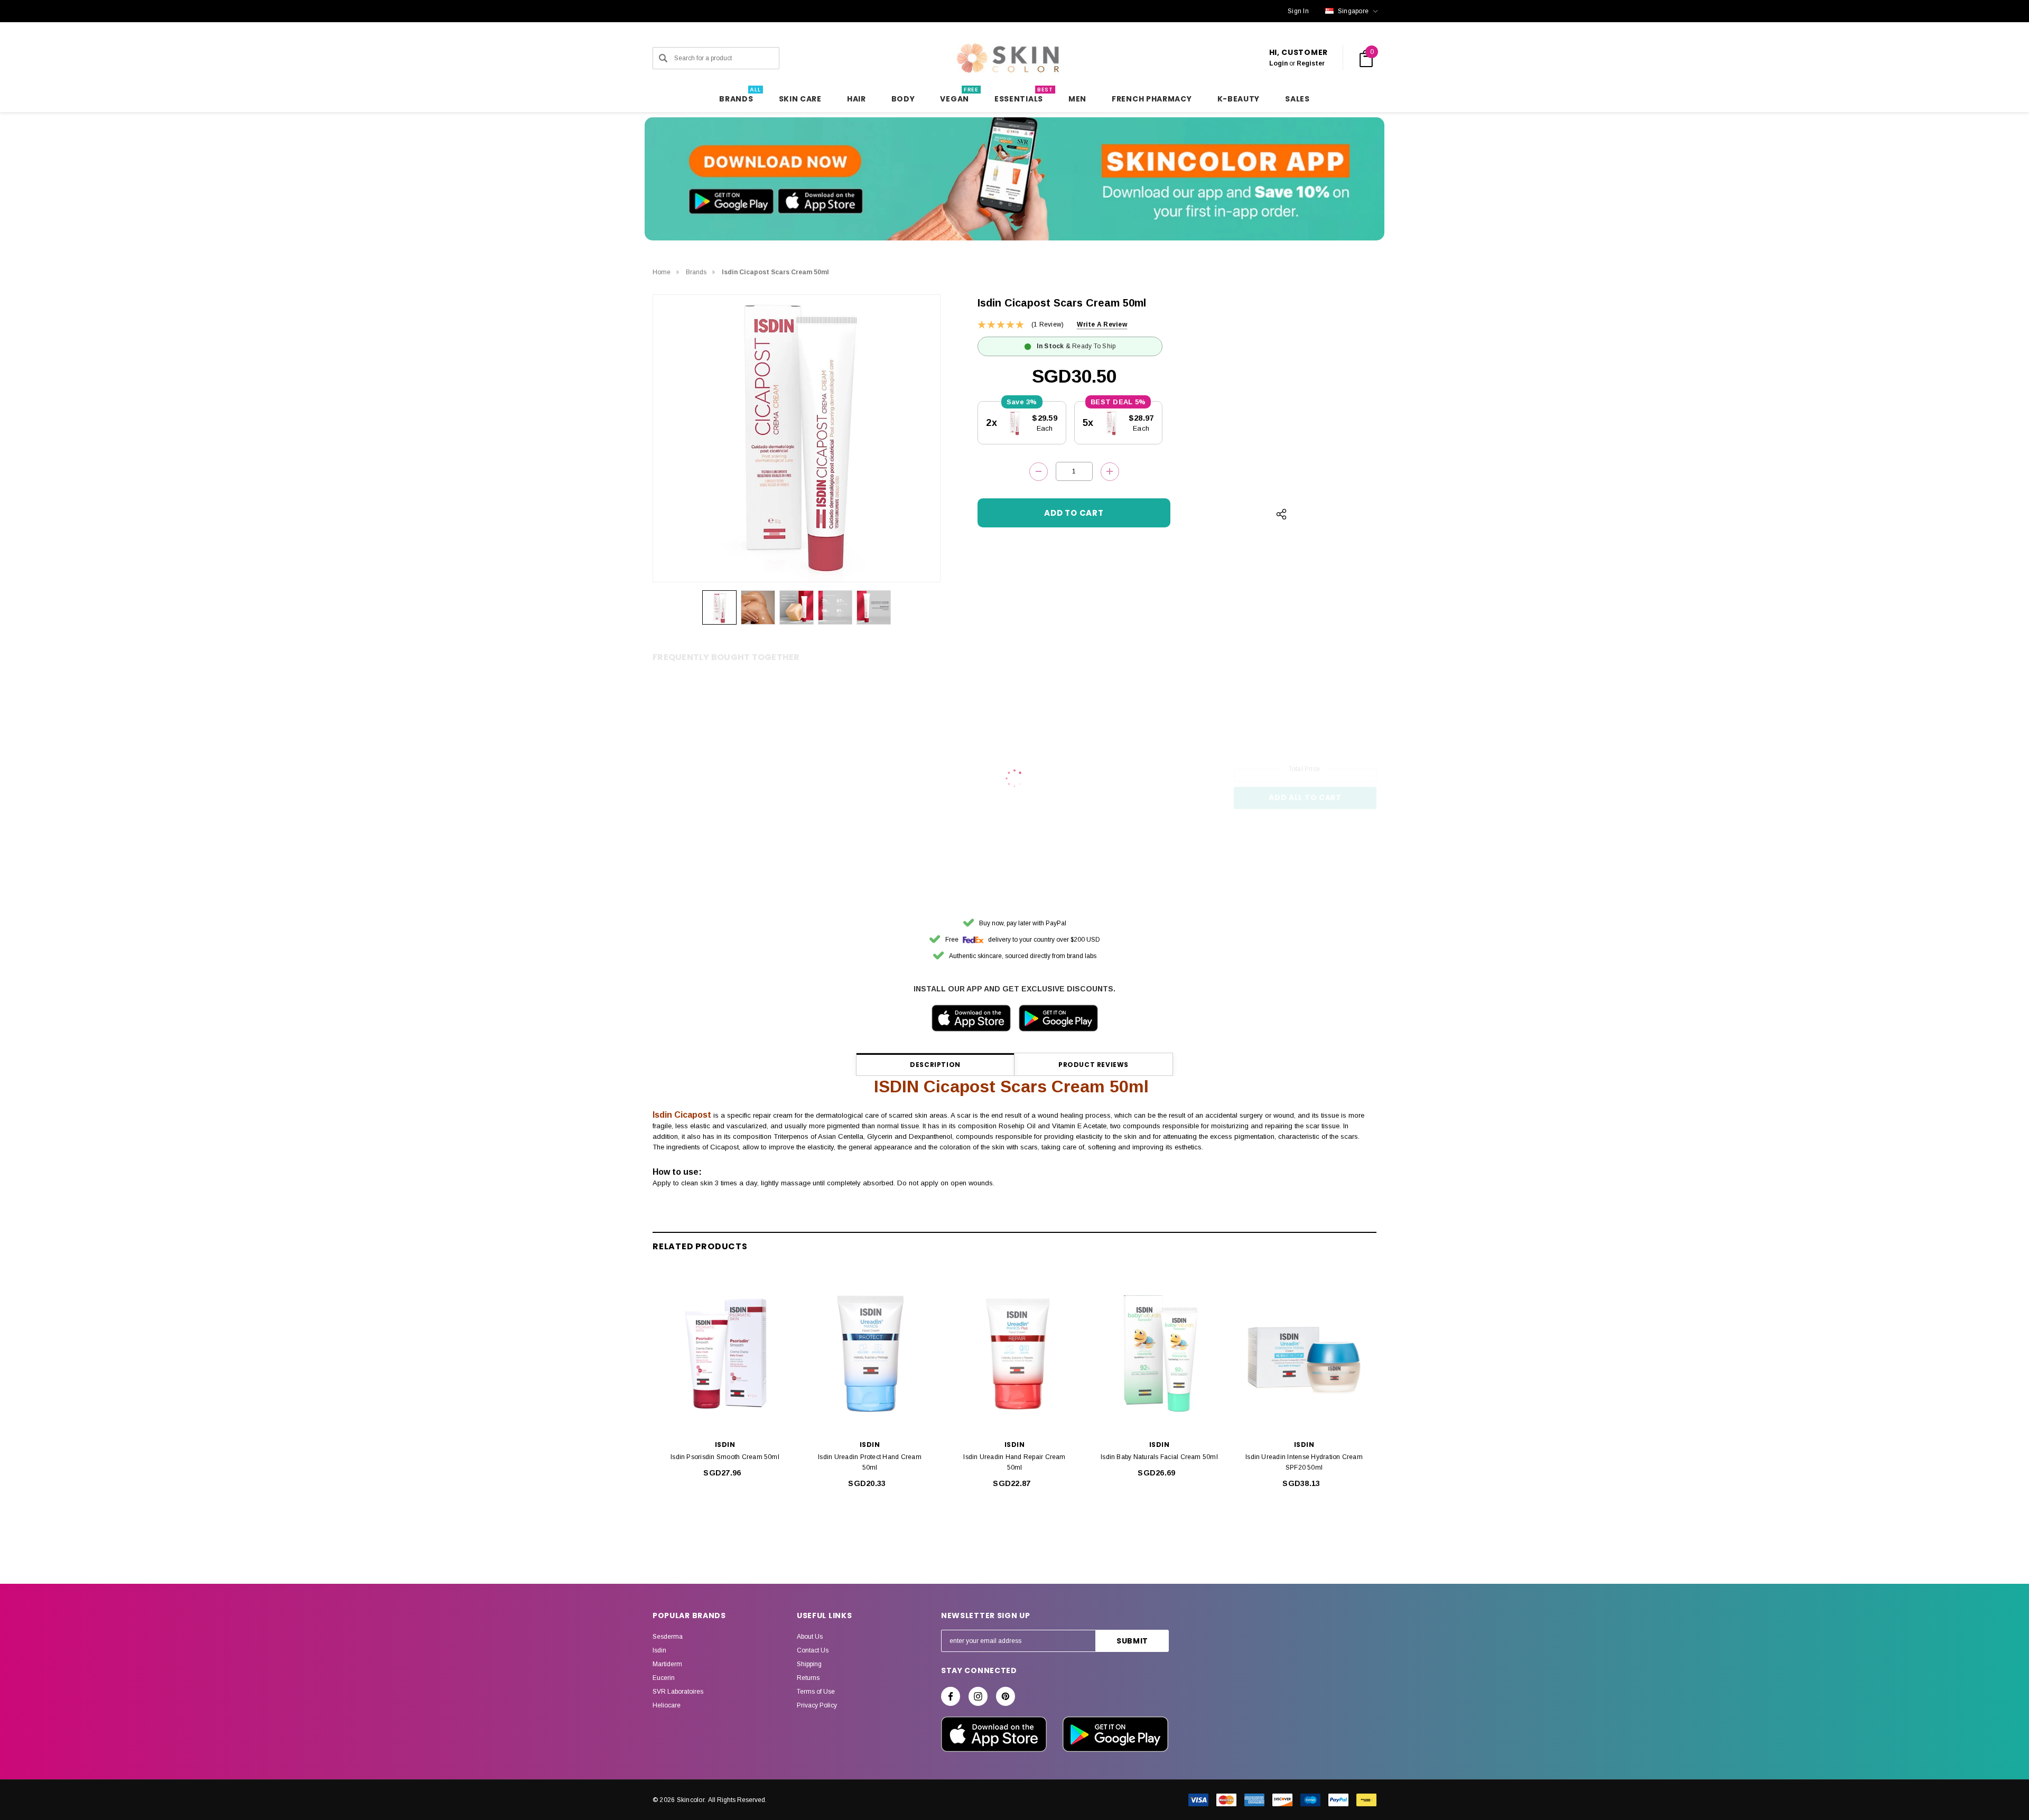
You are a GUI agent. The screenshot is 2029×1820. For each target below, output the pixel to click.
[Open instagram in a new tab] (978, 1696)
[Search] (663, 58)
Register (1311, 63)
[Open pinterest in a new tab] (1006, 1696)
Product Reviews (1093, 1065)
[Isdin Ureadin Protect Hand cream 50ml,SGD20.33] (870, 1354)
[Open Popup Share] (1281, 514)
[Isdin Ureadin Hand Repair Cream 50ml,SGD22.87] (1015, 1354)
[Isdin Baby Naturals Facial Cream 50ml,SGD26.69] (1159, 1354)
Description (935, 1065)
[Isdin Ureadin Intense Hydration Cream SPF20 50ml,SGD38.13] (1304, 1354)
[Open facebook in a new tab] (951, 1696)
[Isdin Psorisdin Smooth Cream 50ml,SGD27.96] (725, 1354)
